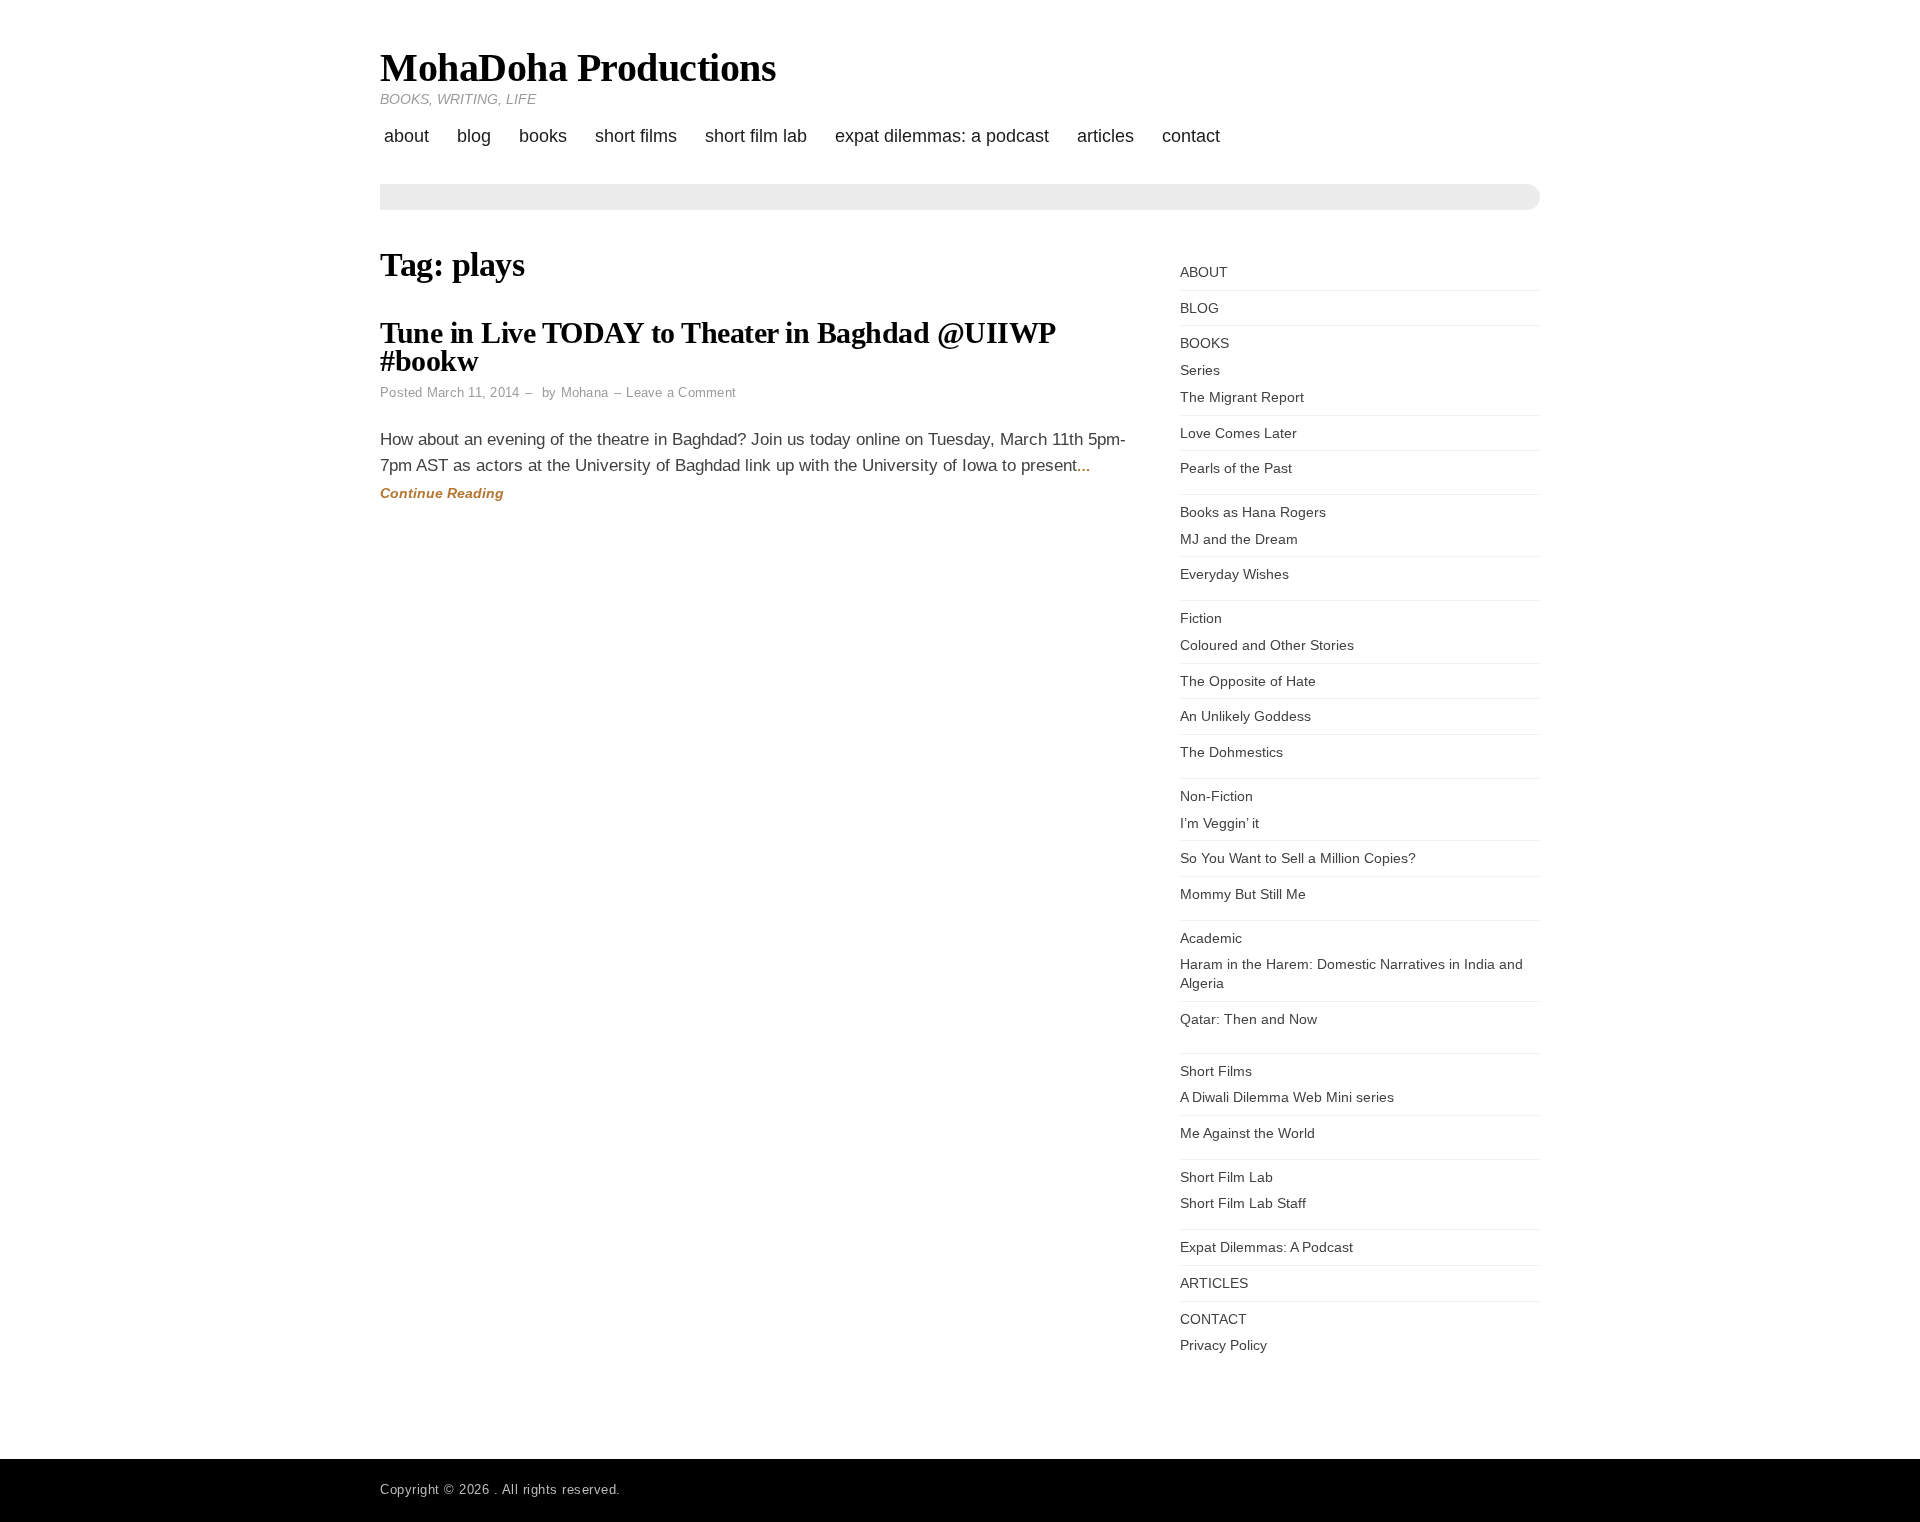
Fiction (1201, 618)
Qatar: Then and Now (1248, 1019)
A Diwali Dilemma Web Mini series (1287, 1097)
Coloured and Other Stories (1267, 645)
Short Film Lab (756, 136)
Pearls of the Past (1236, 468)
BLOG (474, 136)
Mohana (585, 392)
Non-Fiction (1216, 796)
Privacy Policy (1223, 1345)
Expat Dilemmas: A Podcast (942, 136)
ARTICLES (1105, 136)
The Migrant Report (1242, 397)
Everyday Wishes (1234, 574)
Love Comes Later (1238, 433)
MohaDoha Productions (578, 67)
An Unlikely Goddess (1245, 716)
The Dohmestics (1231, 752)
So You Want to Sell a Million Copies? (1298, 858)
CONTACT (1191, 136)
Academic (1211, 938)
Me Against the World (1247, 1133)
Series (1200, 370)
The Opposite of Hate (1248, 681)
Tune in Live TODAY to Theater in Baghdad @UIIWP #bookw (717, 346)
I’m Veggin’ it (1219, 823)
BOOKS (543, 136)
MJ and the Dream (1239, 539)
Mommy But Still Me (1243, 894)
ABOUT (406, 136)
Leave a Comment (681, 392)
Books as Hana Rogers (1253, 512)
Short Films (636, 136)
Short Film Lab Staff (1243, 1203)
